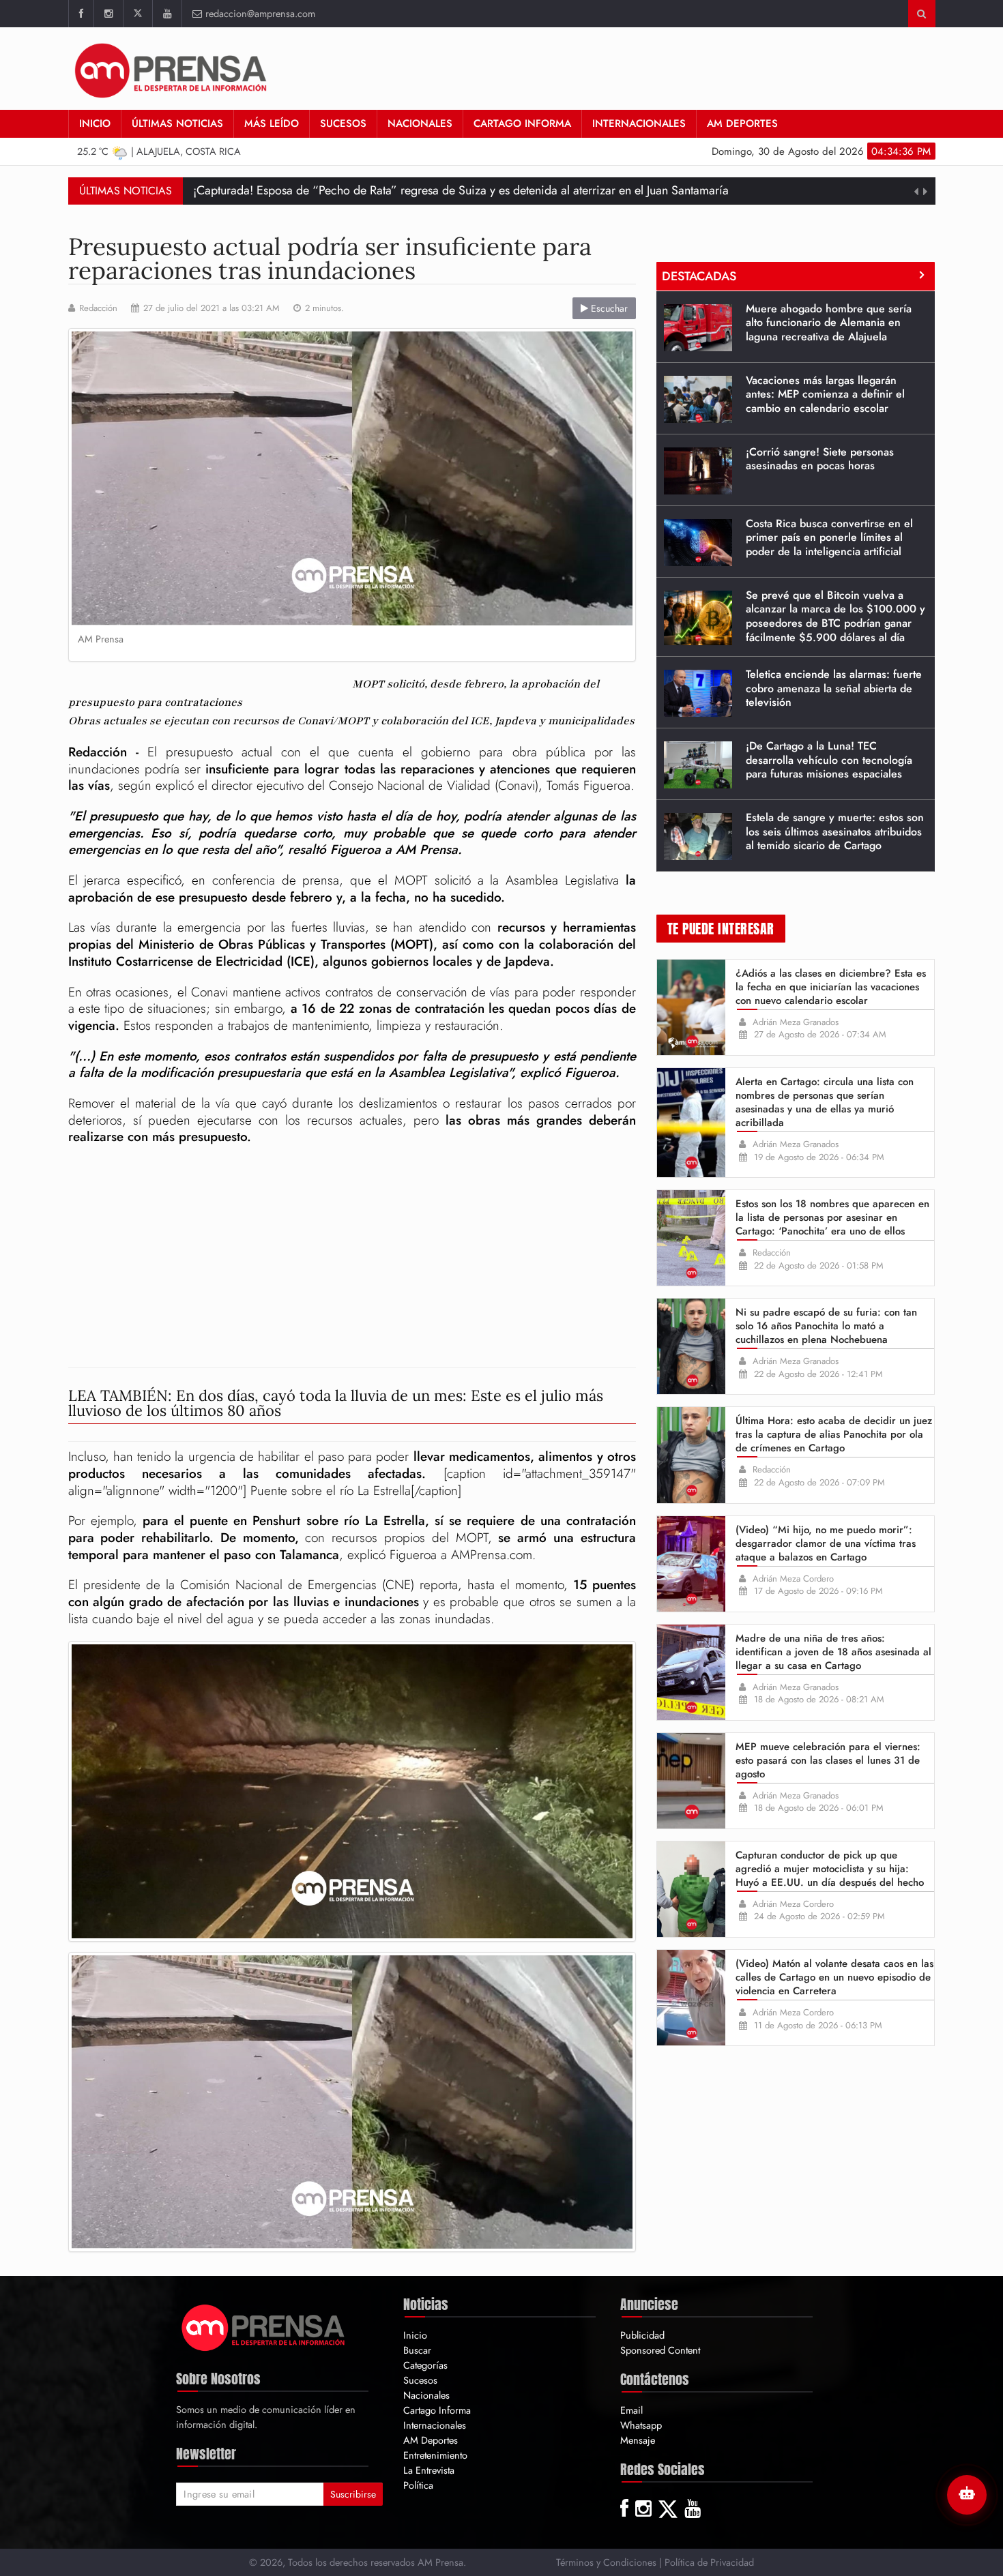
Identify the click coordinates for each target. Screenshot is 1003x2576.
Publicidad (642, 2335)
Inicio (95, 123)
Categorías (425, 2365)
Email (631, 2410)
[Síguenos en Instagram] (108, 14)
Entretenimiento (435, 2455)
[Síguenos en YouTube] (167, 14)
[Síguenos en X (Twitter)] (137, 14)
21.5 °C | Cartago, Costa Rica (159, 151)
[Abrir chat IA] (967, 2495)
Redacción (98, 308)
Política (418, 2485)
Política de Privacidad (709, 2562)
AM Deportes (742, 123)
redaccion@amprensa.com (260, 13)
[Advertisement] (352, 1258)
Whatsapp (641, 2425)
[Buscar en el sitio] (921, 14)
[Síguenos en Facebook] (81, 14)
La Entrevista (429, 2470)
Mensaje (638, 2440)
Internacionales (639, 123)
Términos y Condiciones (606, 2562)
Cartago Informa (522, 123)
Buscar (417, 2350)
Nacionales (420, 123)
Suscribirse (353, 2494)
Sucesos (343, 123)
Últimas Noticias (177, 123)
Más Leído (272, 123)
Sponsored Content (660, 2350)
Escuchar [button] (608, 308)
